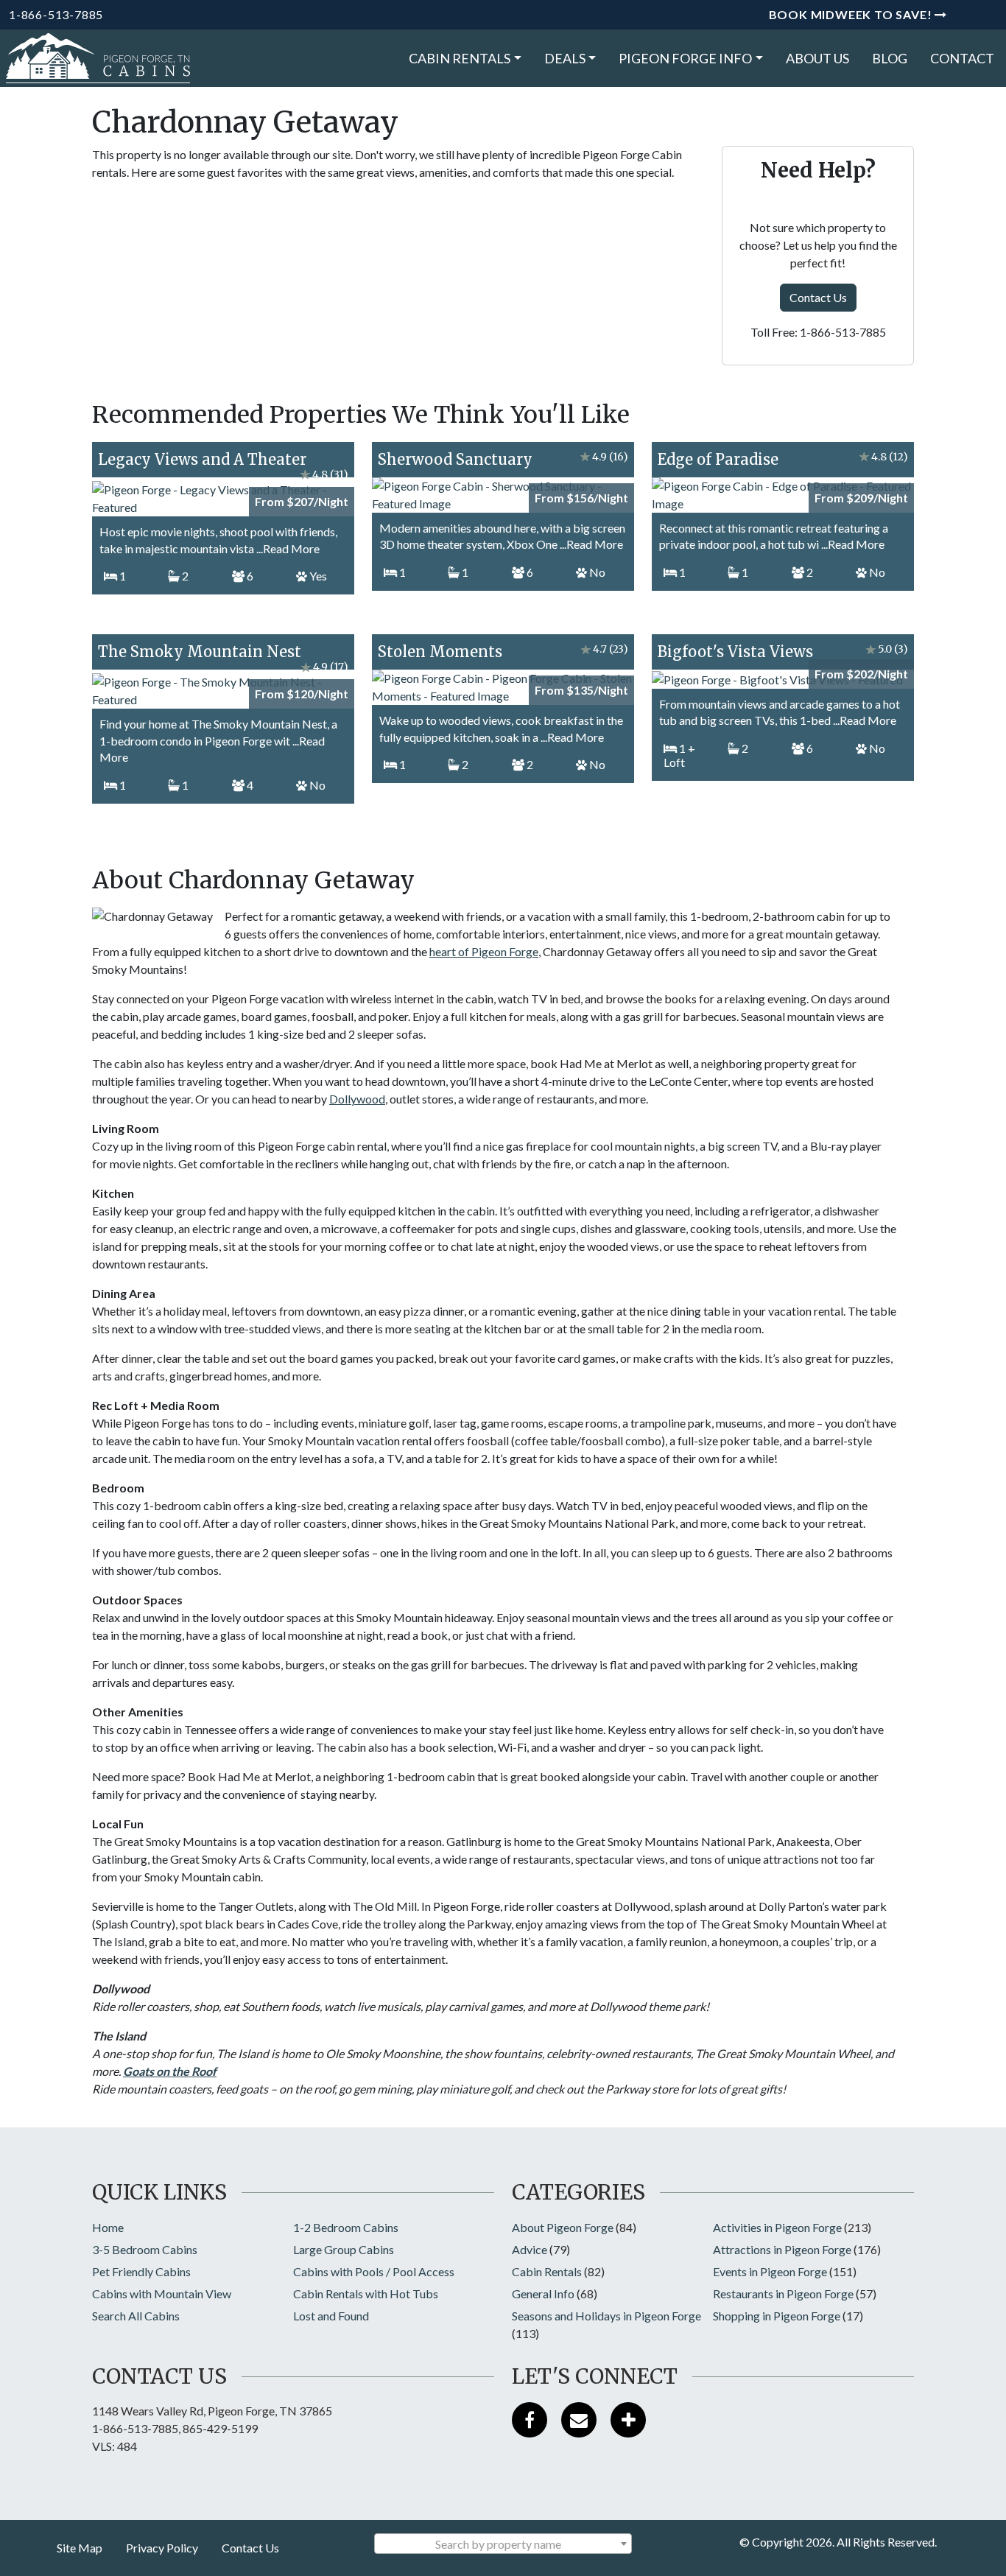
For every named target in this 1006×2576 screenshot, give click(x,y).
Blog (890, 58)
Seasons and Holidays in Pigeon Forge (606, 2316)
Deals (565, 58)
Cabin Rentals (460, 58)
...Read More (288, 548)
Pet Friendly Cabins (141, 2271)
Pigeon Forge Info (685, 58)
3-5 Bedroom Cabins (145, 2249)
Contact (962, 58)
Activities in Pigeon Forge (777, 2227)
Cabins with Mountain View (162, 2294)
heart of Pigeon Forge (484, 951)
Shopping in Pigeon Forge (777, 2316)
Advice (530, 2249)
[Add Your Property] (628, 2420)
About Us (817, 58)
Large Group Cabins (344, 2249)
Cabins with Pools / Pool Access (374, 2271)
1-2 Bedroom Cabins (346, 2227)
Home (108, 2227)
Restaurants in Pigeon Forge (783, 2294)
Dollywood (357, 1099)
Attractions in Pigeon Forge (782, 2249)
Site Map (80, 2548)
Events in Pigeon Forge (770, 2271)
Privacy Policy (162, 2548)
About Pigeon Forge (563, 2227)
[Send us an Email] (579, 2420)
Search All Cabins (136, 2316)
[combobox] (503, 2544)
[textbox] (503, 2544)
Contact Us (818, 297)
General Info (543, 2294)
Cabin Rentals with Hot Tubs (366, 2294)
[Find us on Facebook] (530, 2420)
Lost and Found (331, 2316)
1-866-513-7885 (56, 14)
